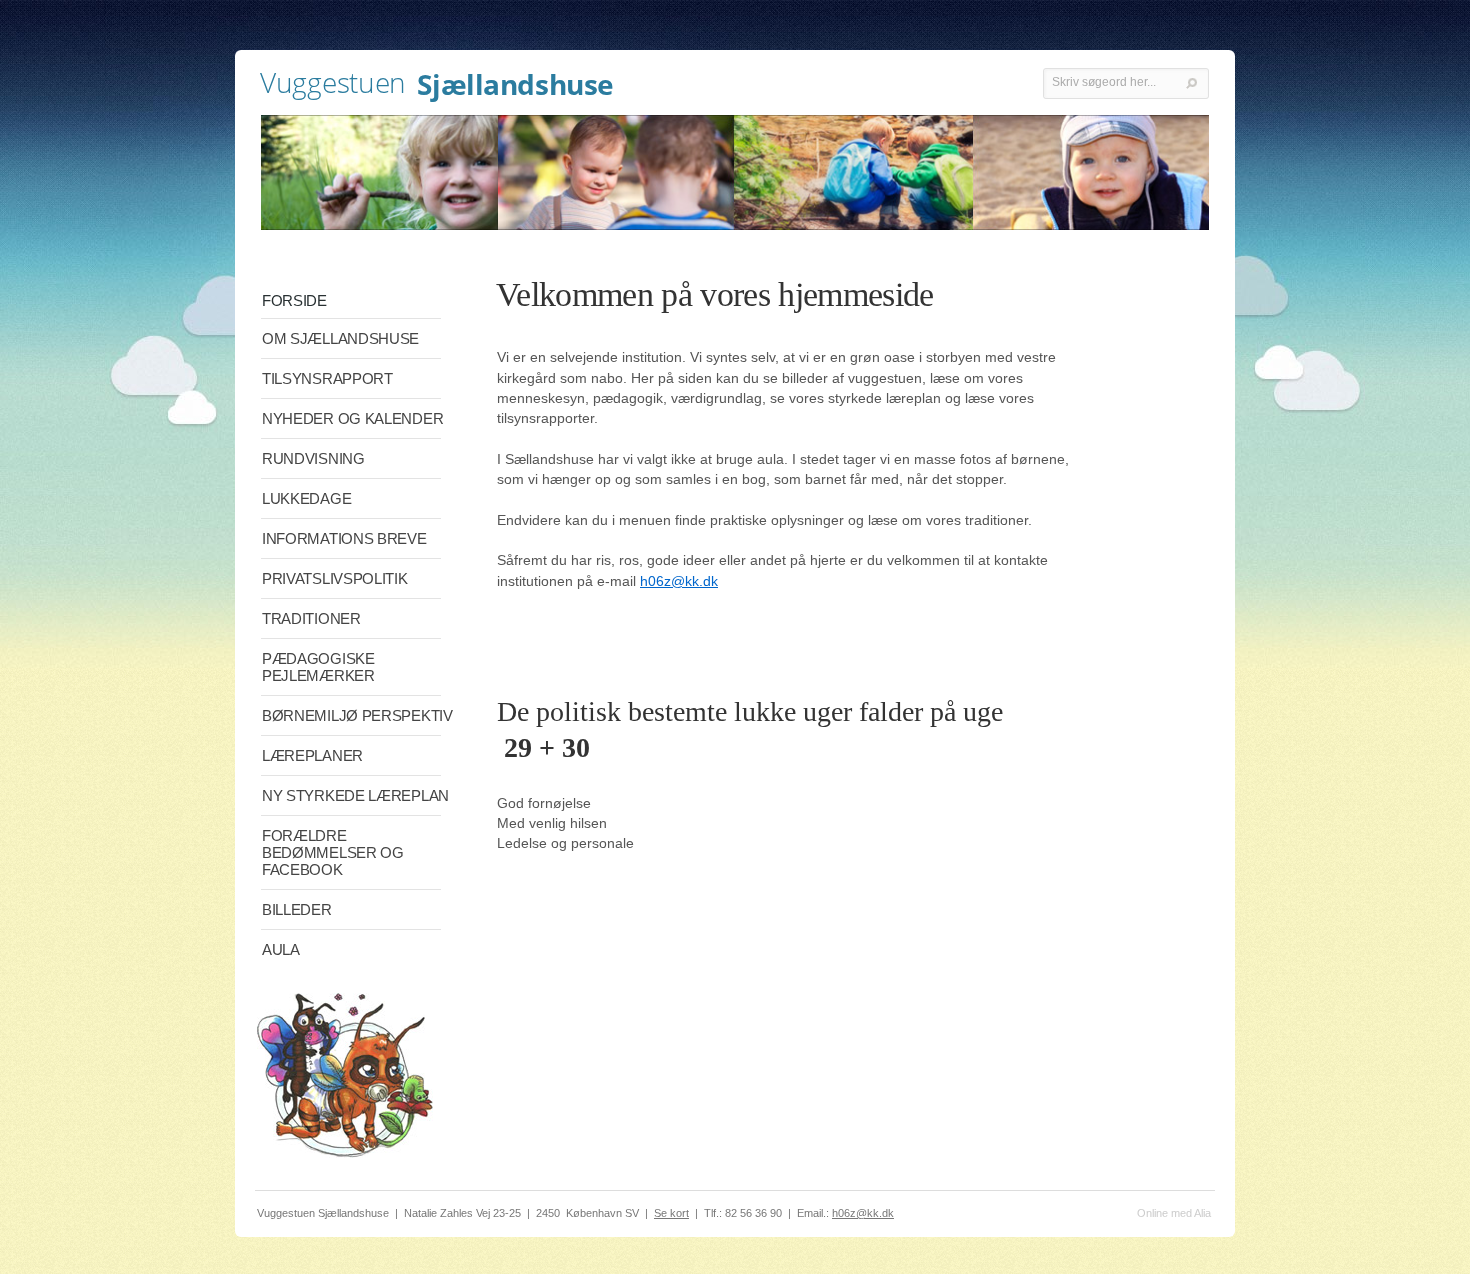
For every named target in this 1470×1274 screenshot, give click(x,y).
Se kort (671, 1213)
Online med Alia (1174, 1213)
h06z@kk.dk (679, 581)
